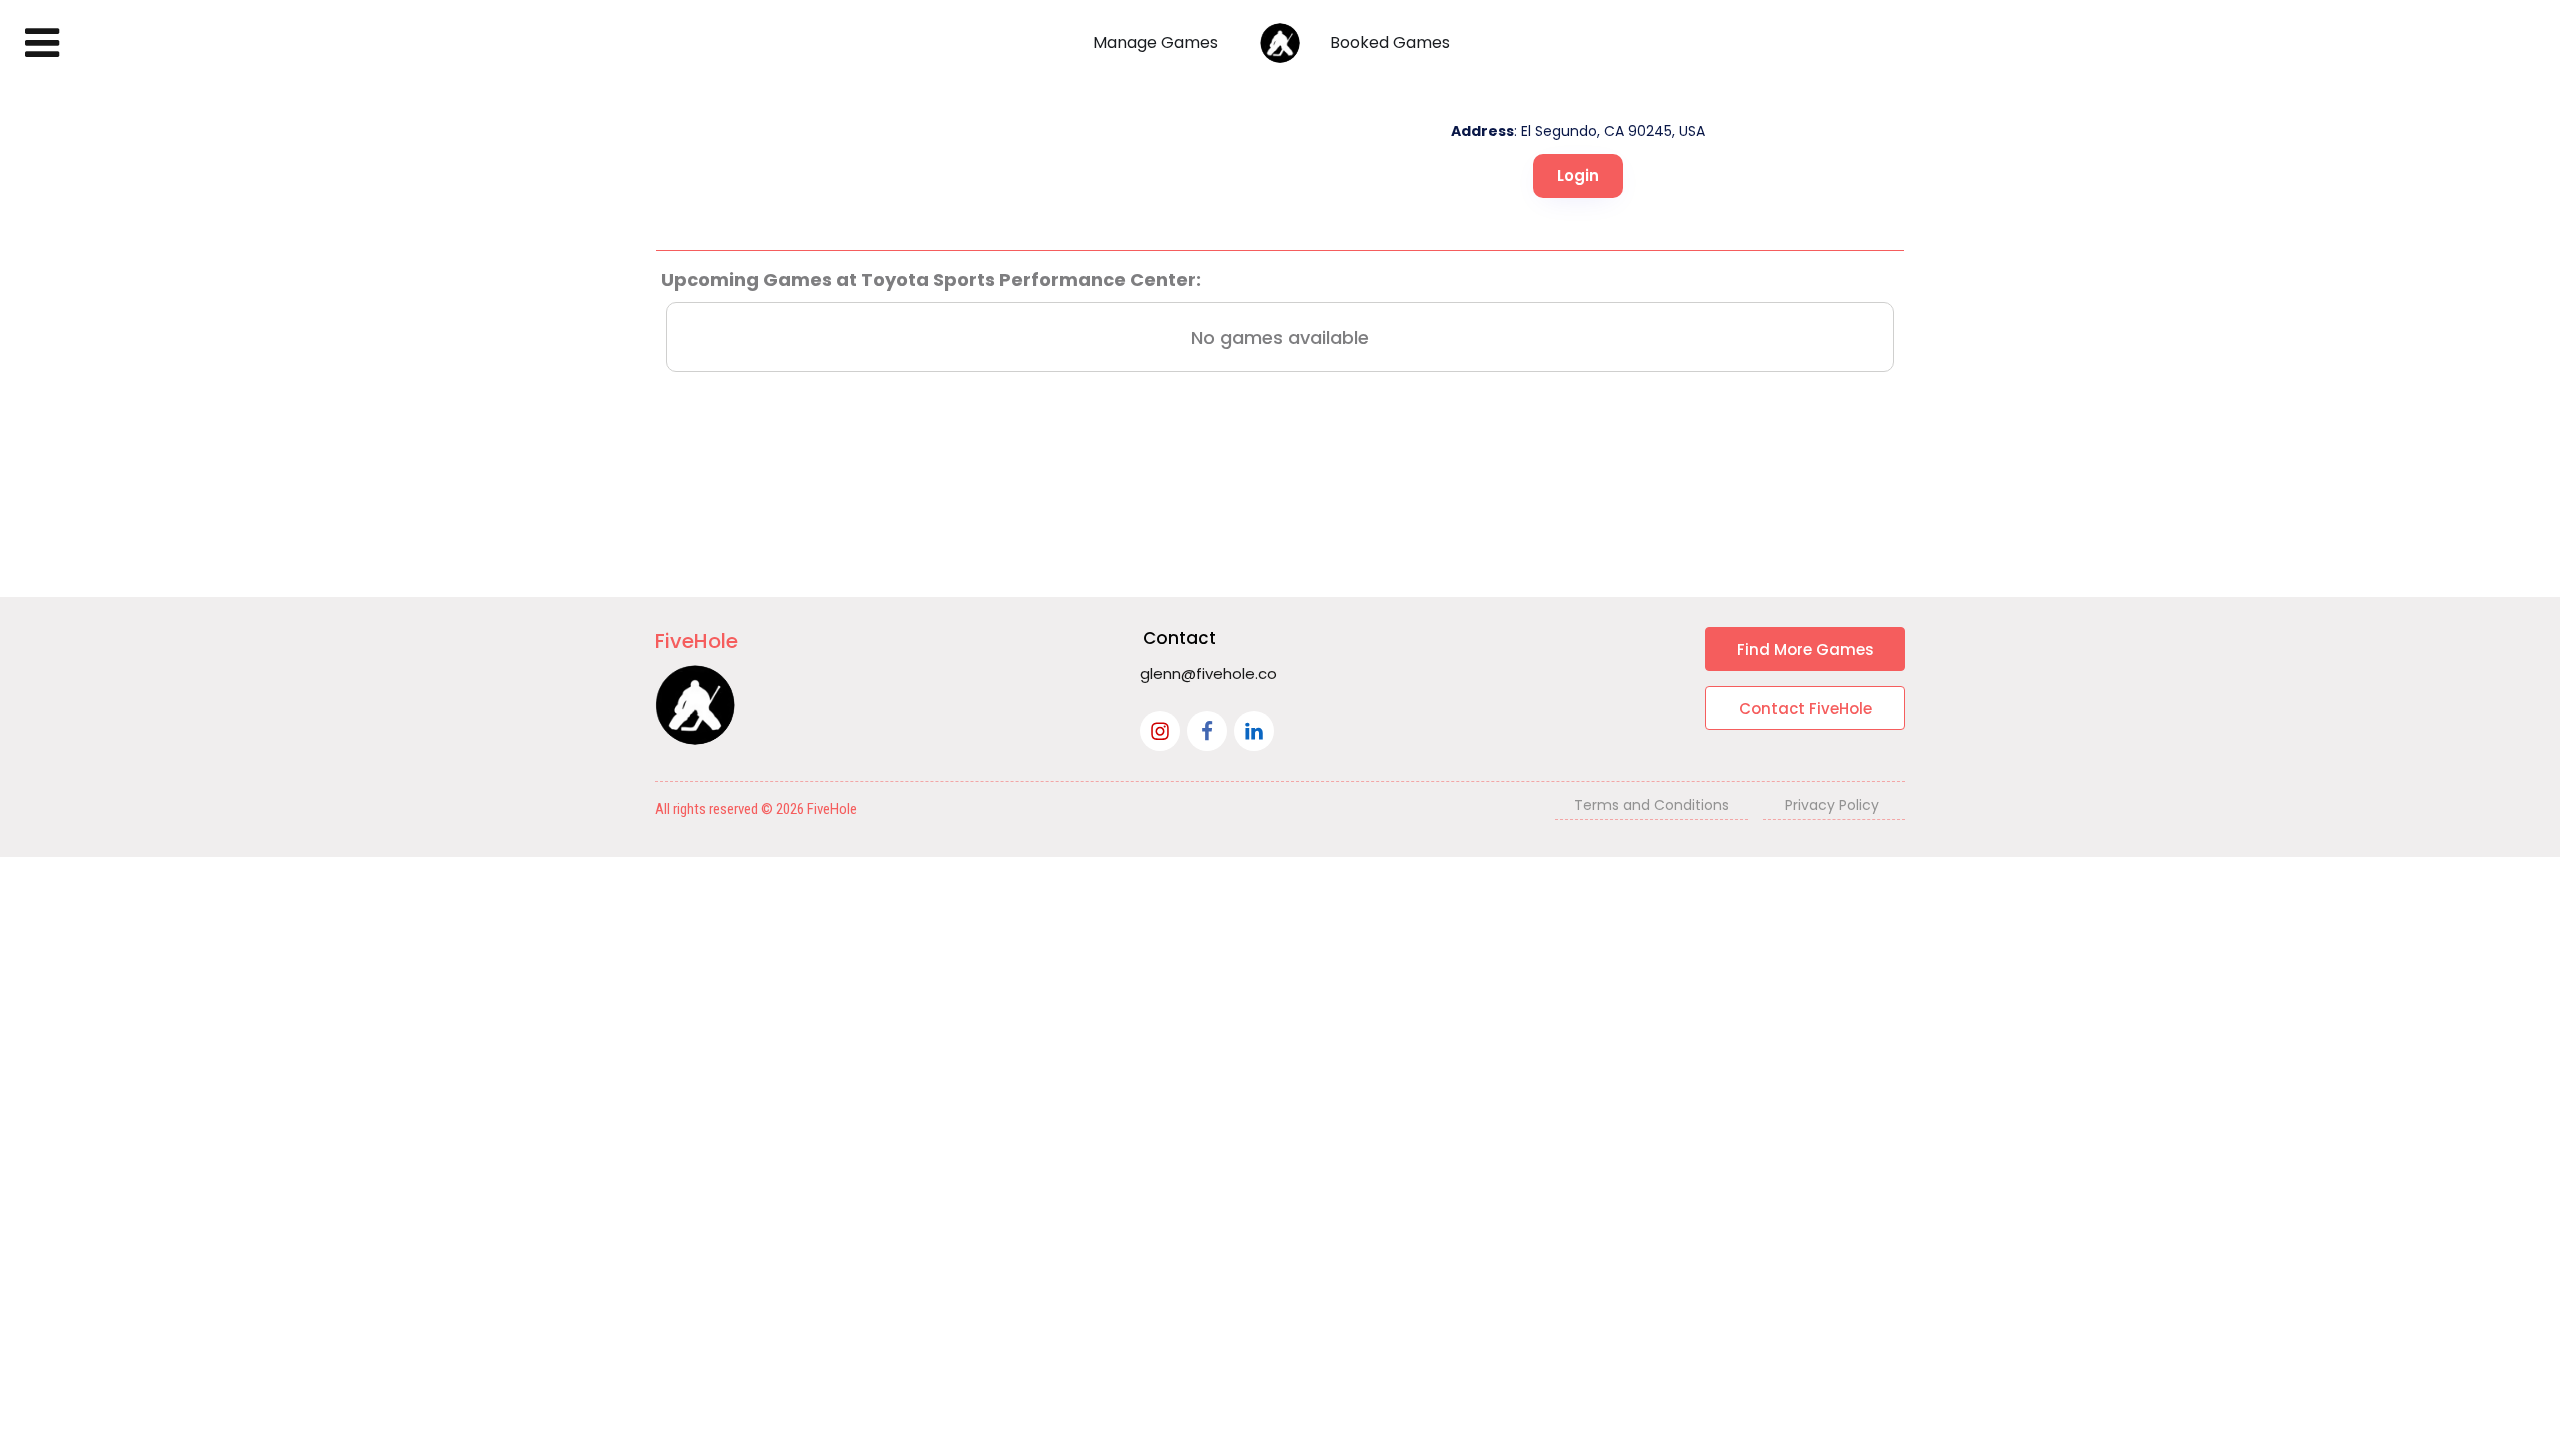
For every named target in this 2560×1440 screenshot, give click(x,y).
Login (1578, 175)
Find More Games (1805, 649)
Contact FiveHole (1805, 708)
